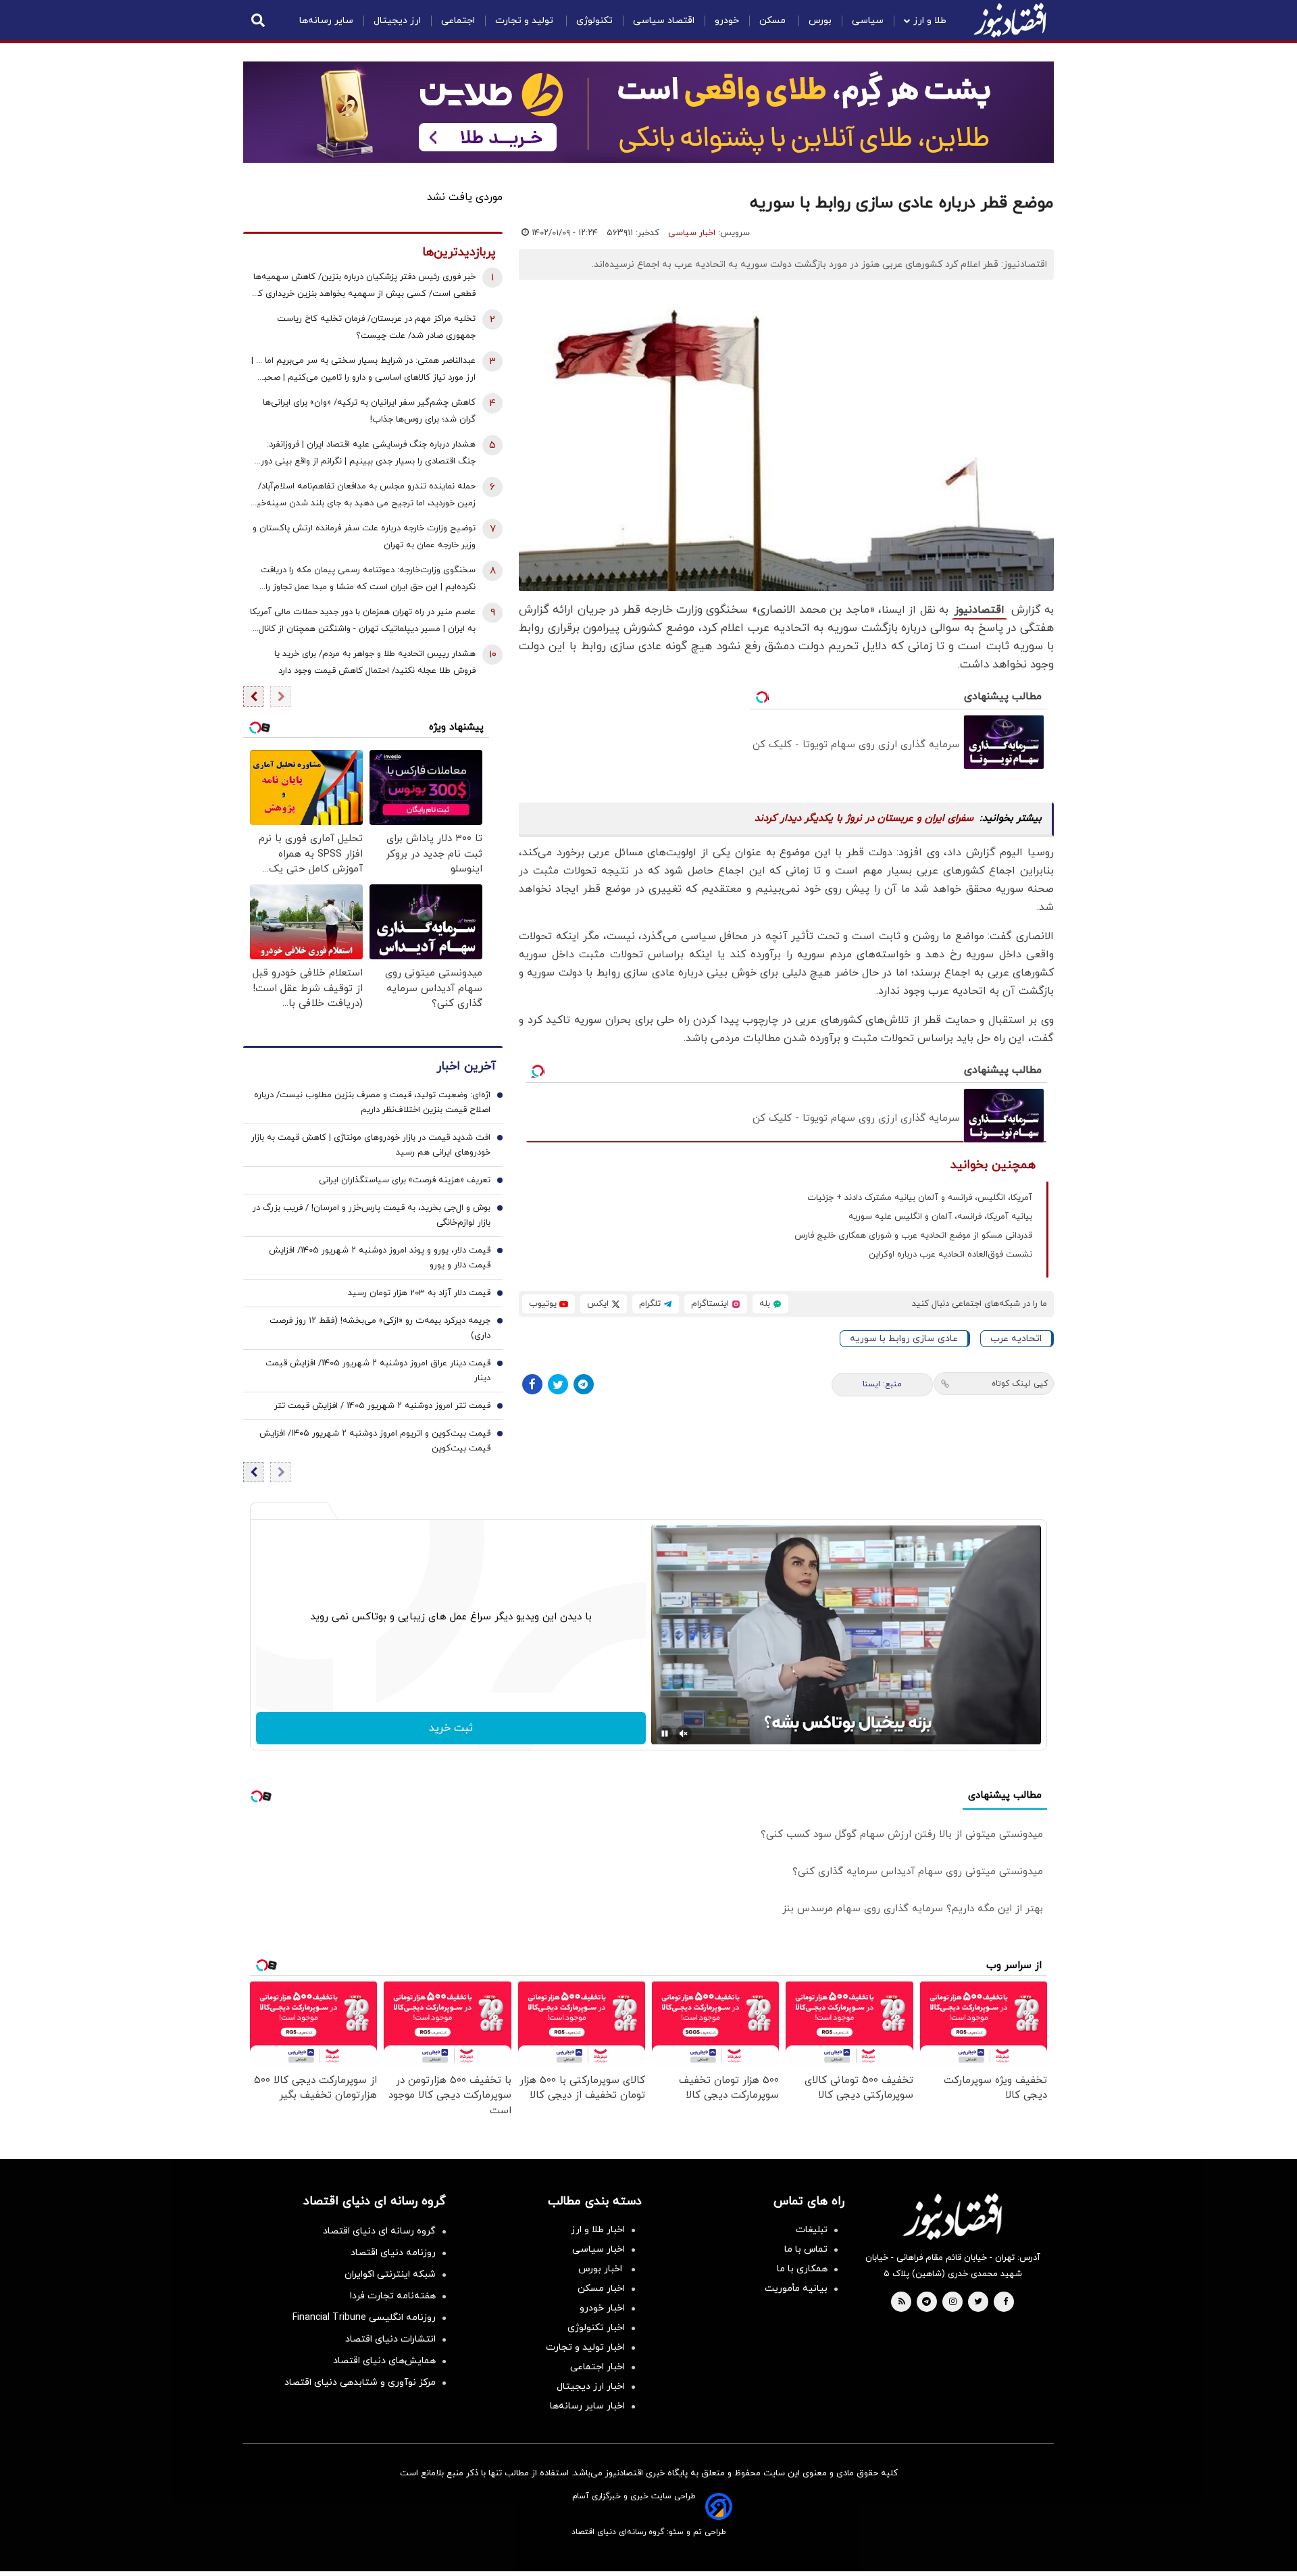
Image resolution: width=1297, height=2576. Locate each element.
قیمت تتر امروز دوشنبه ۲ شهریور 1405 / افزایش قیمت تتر (382, 1406)
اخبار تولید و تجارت (585, 2347)
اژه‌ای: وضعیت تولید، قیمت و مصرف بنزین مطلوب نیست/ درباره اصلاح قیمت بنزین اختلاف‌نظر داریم (372, 1103)
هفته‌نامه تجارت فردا (393, 2296)
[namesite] (1010, 20)
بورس (820, 21)
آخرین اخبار (466, 1066)
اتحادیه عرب (1016, 1339)
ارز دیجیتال (397, 21)
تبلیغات (812, 2230)
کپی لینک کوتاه (1020, 1384)
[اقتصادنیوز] (952, 2217)
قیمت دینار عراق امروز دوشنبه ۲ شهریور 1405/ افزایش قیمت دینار (378, 1371)
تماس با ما (806, 2249)
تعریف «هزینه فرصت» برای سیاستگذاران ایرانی (405, 1180)
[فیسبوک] (532, 1384)
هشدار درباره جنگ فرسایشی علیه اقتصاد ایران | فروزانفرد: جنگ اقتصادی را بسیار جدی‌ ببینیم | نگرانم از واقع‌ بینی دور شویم (368, 454)
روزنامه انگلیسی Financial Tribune (364, 2318)
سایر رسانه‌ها (326, 21)
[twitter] (978, 2302)
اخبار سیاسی (692, 233)
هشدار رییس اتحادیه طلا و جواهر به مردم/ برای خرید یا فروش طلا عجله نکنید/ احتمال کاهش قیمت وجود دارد (375, 662)
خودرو (727, 21)
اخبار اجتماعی (597, 2367)
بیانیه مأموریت (796, 2289)
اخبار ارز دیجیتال (591, 2386)
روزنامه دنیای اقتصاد (393, 2253)
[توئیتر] (558, 1384)
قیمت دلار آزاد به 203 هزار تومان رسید (419, 1293)
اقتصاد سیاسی (664, 21)
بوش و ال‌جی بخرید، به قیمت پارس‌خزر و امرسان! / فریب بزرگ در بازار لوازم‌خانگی (372, 1215)
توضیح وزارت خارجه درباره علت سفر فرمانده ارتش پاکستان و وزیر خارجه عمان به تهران (364, 537)
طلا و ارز (930, 21)
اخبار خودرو (602, 2308)
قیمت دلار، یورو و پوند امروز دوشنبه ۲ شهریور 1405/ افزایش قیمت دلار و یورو (380, 1258)
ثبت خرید (451, 1728)
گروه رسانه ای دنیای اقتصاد (379, 2231)
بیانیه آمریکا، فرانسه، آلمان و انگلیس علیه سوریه (940, 1217)
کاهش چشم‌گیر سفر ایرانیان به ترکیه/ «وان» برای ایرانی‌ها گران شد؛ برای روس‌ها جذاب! (369, 411)
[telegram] (926, 2302)
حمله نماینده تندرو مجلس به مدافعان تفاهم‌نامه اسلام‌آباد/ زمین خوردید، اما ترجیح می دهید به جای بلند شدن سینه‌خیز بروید (364, 496)
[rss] (902, 2302)
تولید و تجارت (526, 21)
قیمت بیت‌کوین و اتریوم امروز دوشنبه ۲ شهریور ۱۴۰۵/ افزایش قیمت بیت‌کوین (375, 1441)
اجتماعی (458, 21)
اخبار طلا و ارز (598, 2230)
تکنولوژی (594, 21)
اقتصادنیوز (980, 610)
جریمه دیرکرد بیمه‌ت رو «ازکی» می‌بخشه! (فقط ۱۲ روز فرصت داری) (380, 1328)
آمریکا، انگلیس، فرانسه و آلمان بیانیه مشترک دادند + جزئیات (920, 1198)
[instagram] (953, 2302)
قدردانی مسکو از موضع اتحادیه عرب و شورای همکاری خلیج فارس (913, 1236)
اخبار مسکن (601, 2289)
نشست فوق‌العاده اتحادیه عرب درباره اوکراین (950, 1255)
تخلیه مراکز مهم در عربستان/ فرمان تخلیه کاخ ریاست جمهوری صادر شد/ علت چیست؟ (376, 327)
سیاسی (868, 21)
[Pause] (665, 1734)
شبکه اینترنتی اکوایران (390, 2274)
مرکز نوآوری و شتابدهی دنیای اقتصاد (360, 2382)
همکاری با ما (802, 2269)
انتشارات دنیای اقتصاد (390, 2339)
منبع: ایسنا (882, 1384)
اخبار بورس (602, 2269)
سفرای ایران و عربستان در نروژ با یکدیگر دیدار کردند (864, 818)
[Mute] (684, 1734)
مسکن (774, 21)
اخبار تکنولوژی (596, 2328)
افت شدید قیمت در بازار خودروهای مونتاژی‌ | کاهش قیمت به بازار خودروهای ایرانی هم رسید (371, 1145)
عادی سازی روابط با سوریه (904, 1339)
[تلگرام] (584, 1384)
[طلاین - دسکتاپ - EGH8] (648, 112)
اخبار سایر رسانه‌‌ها (587, 2406)
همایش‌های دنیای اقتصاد (384, 2361)
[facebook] (1006, 2302)
